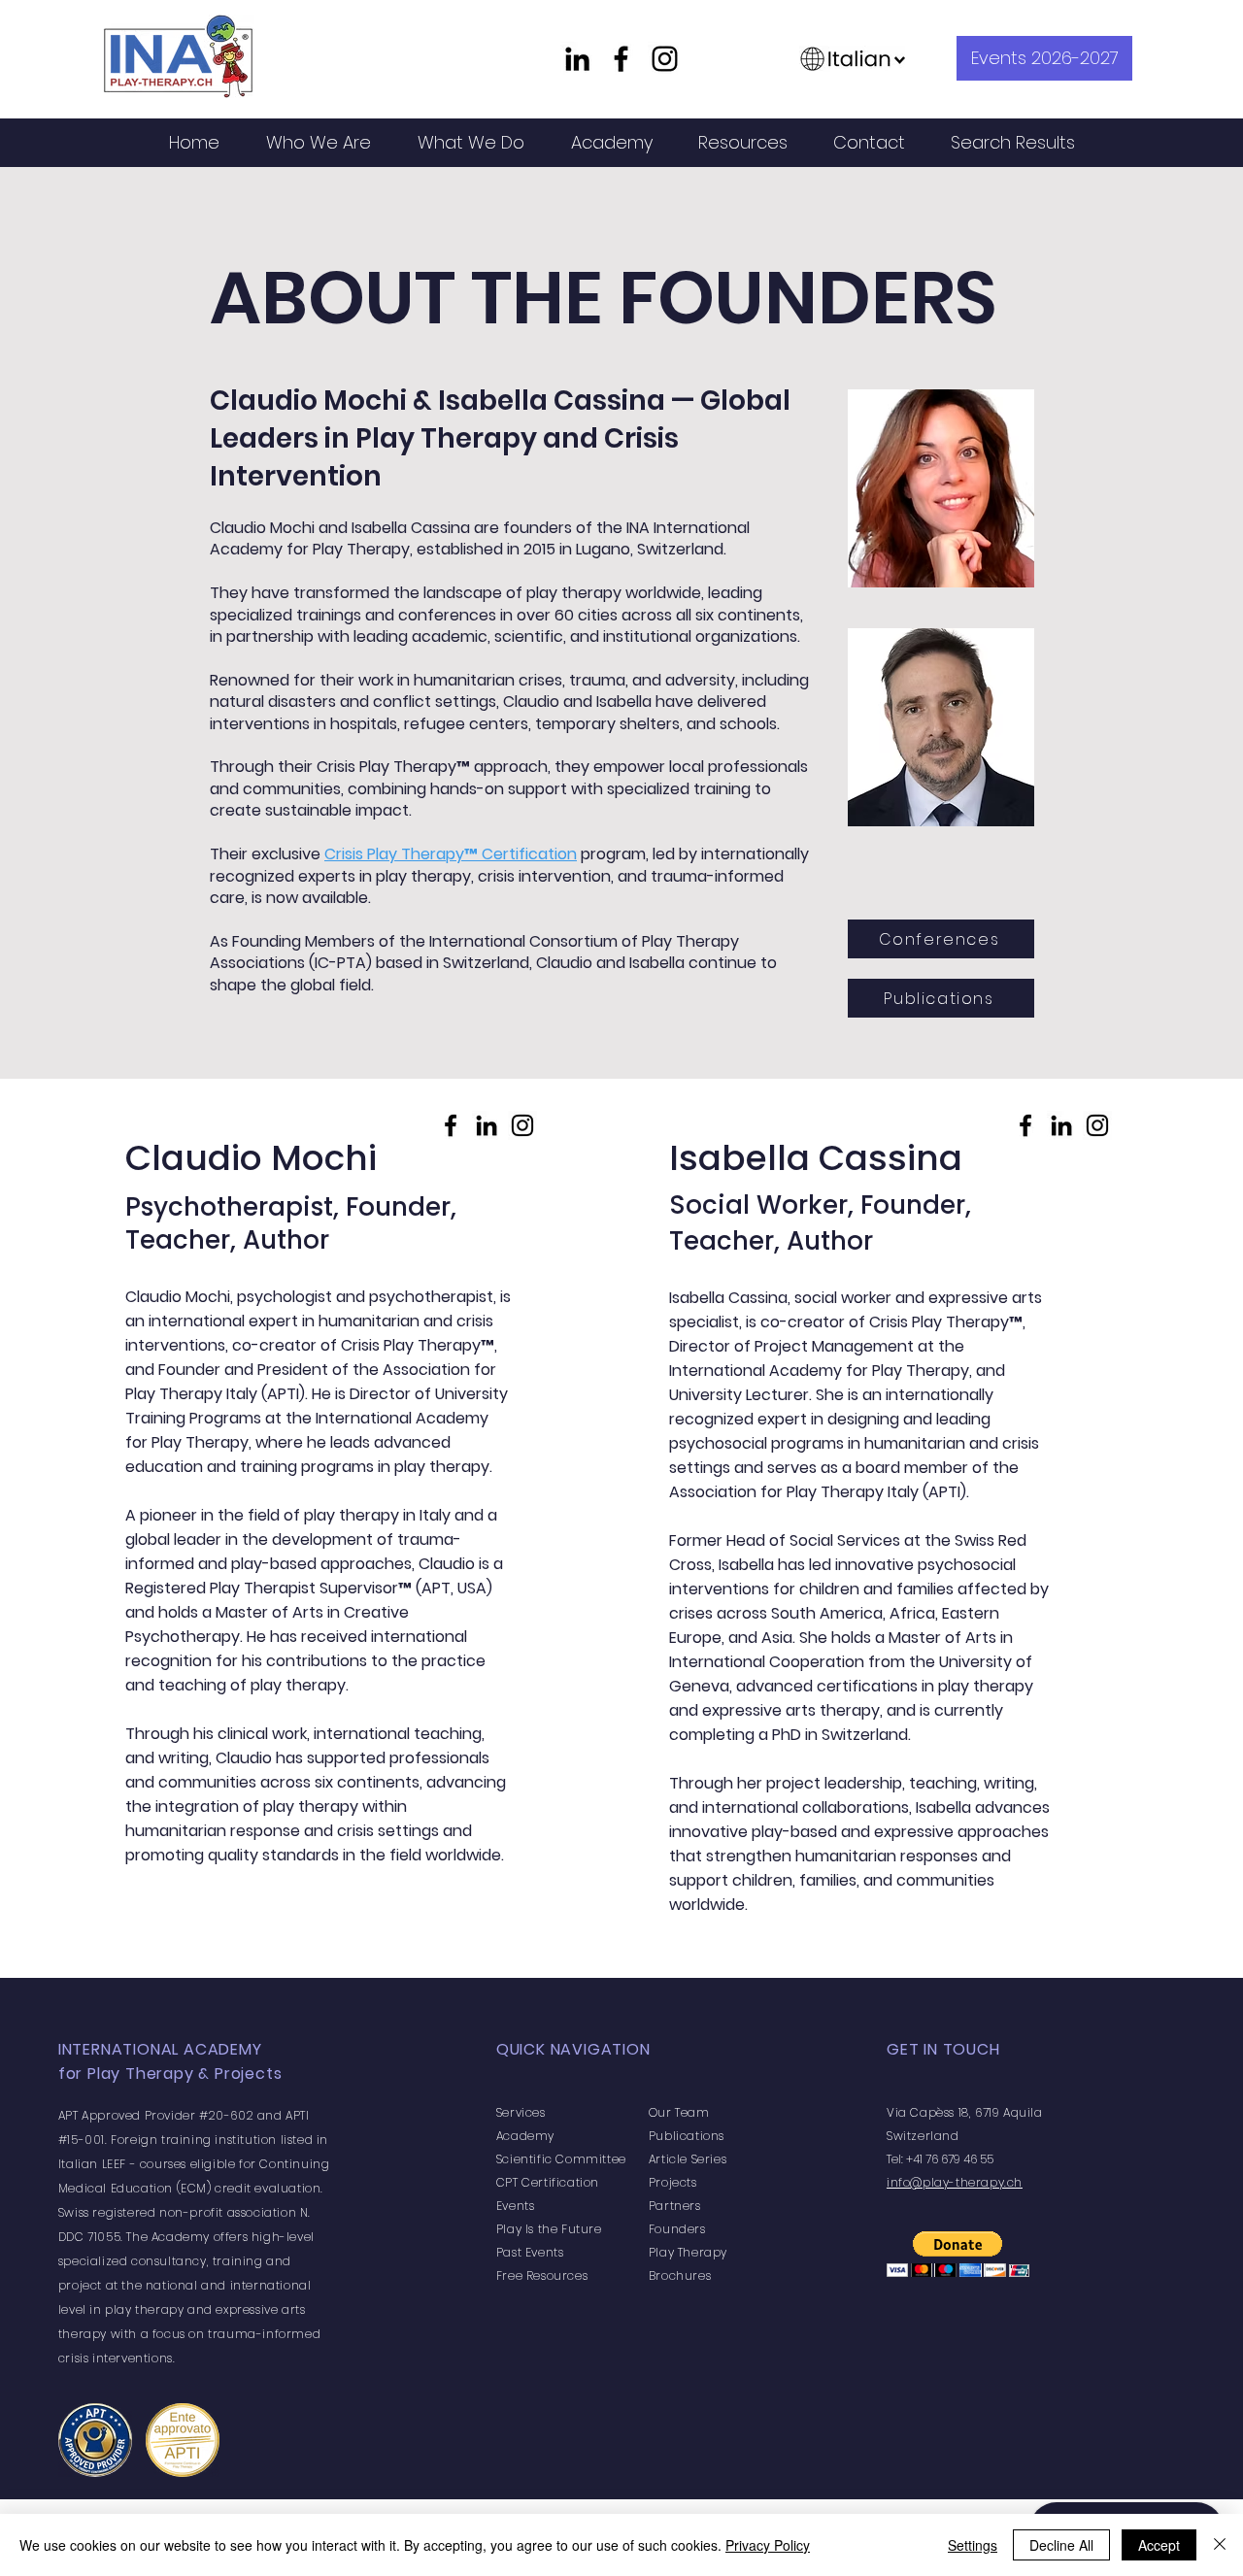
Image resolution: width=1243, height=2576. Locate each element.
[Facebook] (621, 59)
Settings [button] (973, 2545)
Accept (1159, 2545)
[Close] (1220, 2545)
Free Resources (542, 2275)
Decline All (1061, 2545)
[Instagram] (665, 59)
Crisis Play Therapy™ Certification (451, 854)
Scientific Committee (561, 2159)
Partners (675, 2206)
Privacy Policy (768, 2545)
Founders (677, 2229)
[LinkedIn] (577, 59)
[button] (319, 142)
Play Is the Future (549, 2229)
